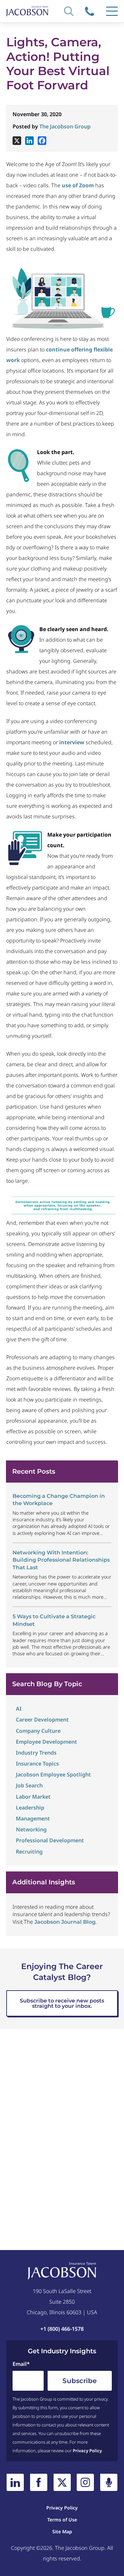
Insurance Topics (37, 1764)
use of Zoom (78, 185)
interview (72, 742)
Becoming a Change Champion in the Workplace (59, 1500)
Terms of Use (62, 2520)
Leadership (30, 1808)
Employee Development (46, 1742)
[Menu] (112, 11)
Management (33, 1818)
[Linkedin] (29, 141)
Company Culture (38, 1731)
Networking (31, 1829)
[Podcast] (109, 2482)
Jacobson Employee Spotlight (53, 1774)
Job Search (29, 1785)
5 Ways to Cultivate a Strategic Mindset (54, 1620)
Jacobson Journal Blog (65, 1922)
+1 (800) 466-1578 (90, 11)
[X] (17, 141)
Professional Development (50, 1840)
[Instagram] (85, 2482)
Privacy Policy (87, 2451)
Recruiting (29, 1852)
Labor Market (33, 1797)
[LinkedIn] (15, 2482)
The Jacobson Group (65, 126)
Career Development (42, 1720)
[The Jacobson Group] (27, 11)
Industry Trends (36, 1753)
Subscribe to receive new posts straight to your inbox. (62, 2003)
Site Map (62, 2531)
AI (19, 1709)
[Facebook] (42, 141)
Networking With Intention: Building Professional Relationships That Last (61, 1560)
